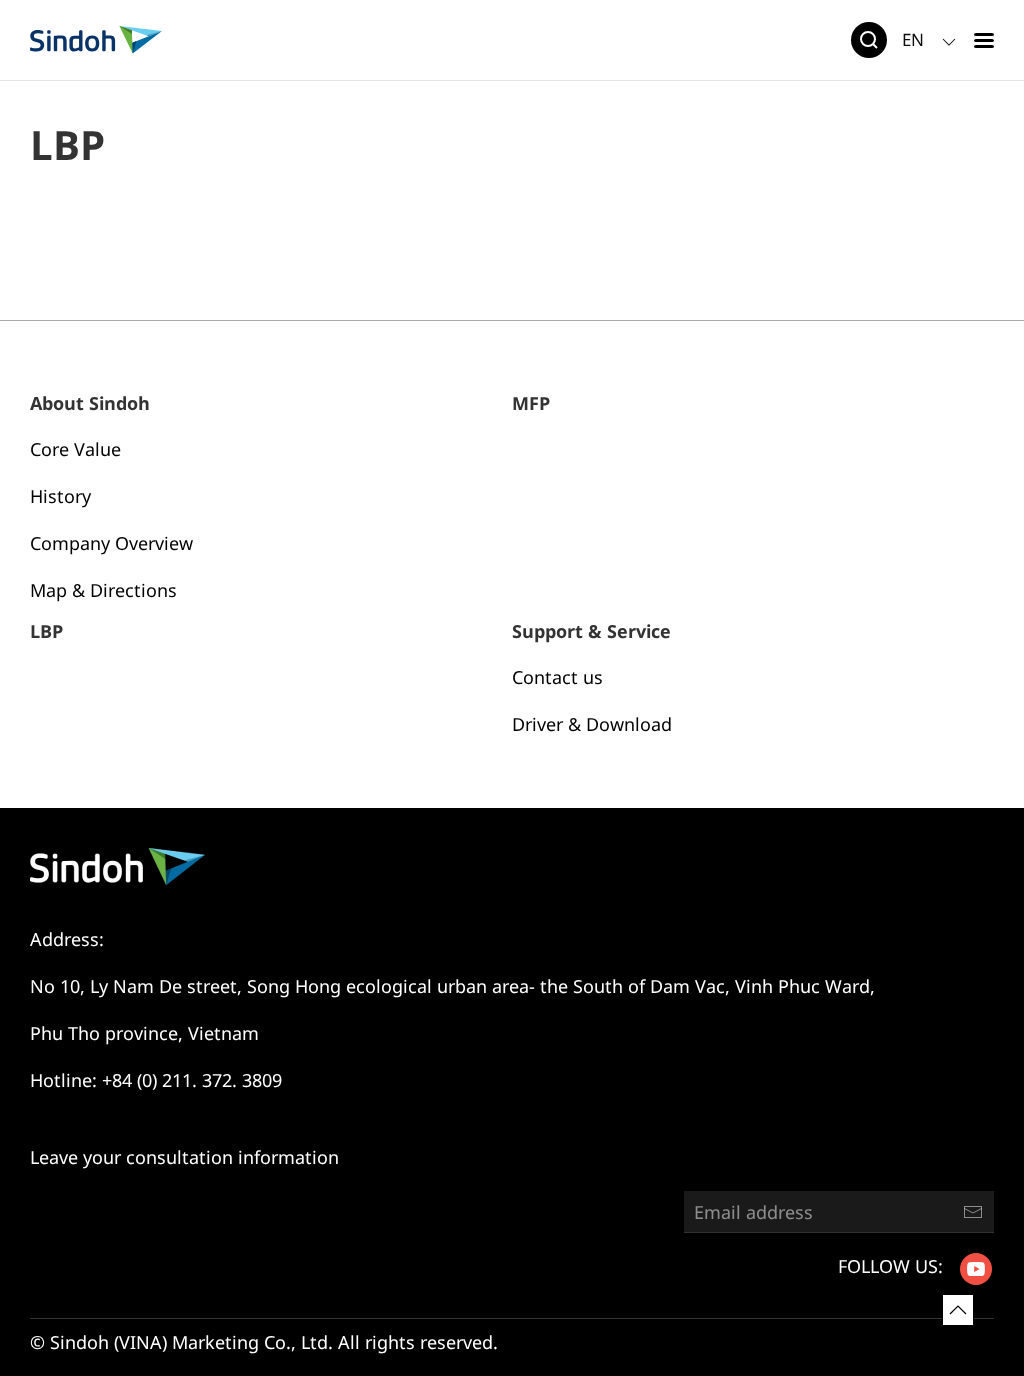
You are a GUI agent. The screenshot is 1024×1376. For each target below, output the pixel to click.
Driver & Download (592, 724)
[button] (984, 40)
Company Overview (111, 543)
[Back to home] (96, 40)
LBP (46, 631)
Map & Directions (103, 590)
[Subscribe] (973, 1212)
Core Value (75, 449)
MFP (531, 403)
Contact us (557, 677)
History (60, 496)
